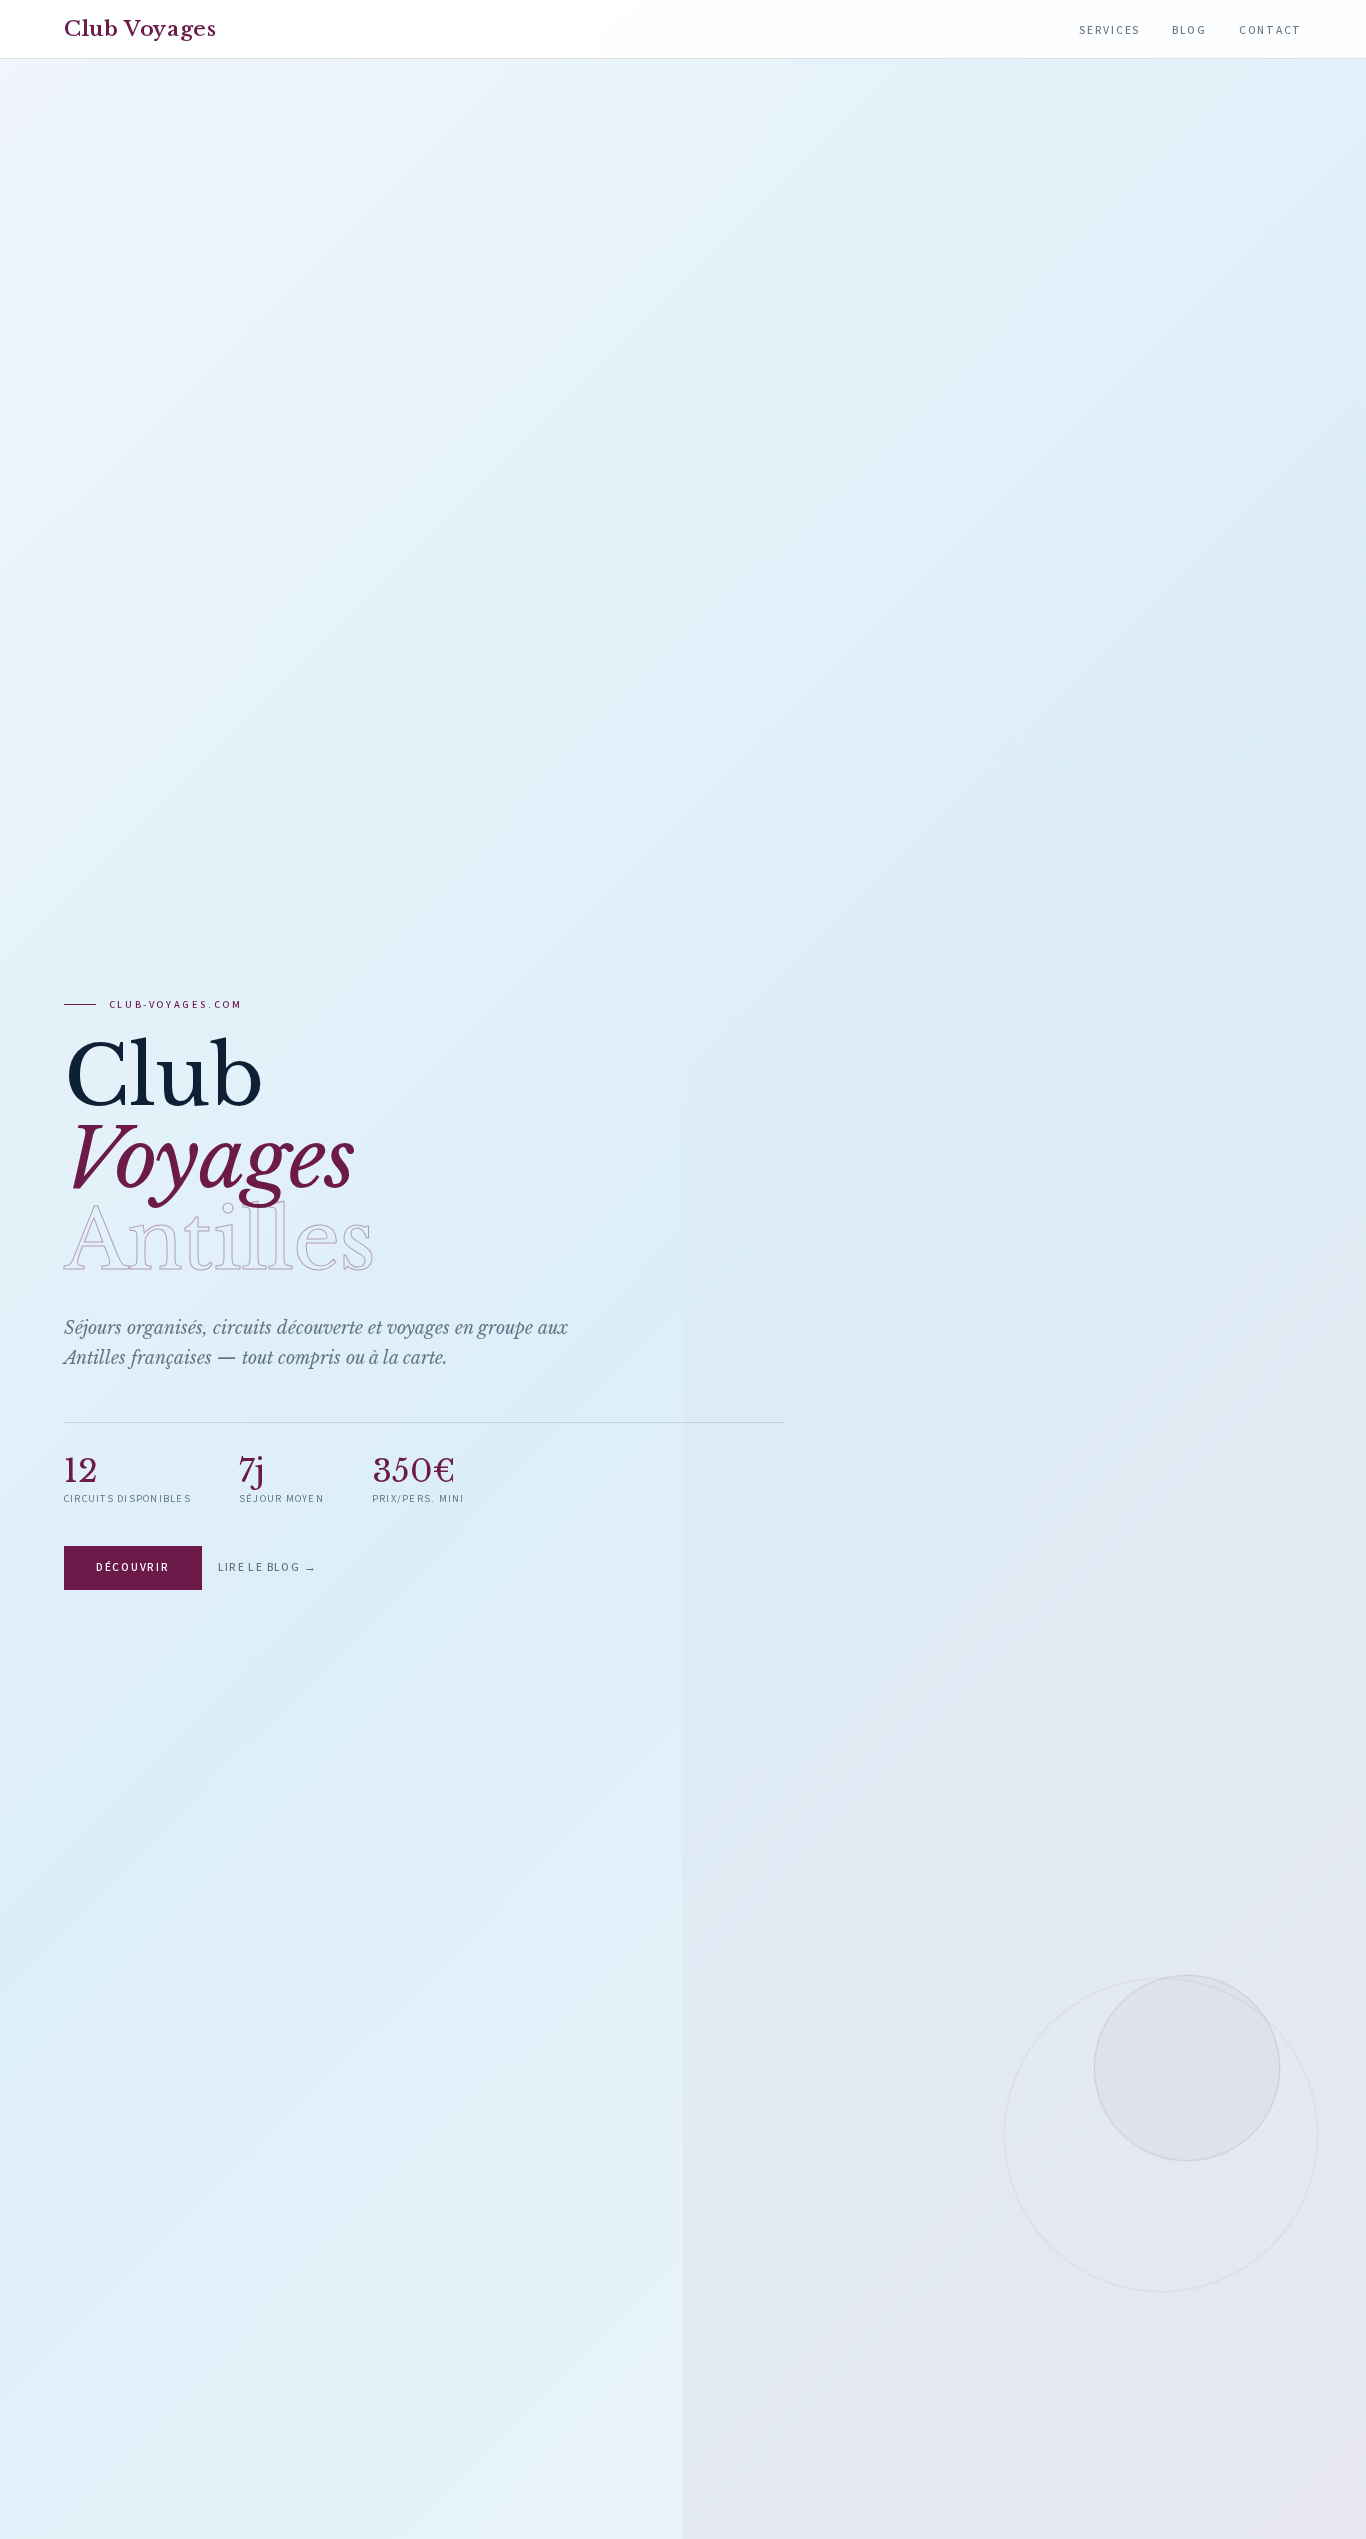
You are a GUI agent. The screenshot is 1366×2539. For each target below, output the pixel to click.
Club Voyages (140, 29)
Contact (1270, 30)
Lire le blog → (267, 1567)
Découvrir (133, 1567)
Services (1109, 30)
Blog (1189, 30)
